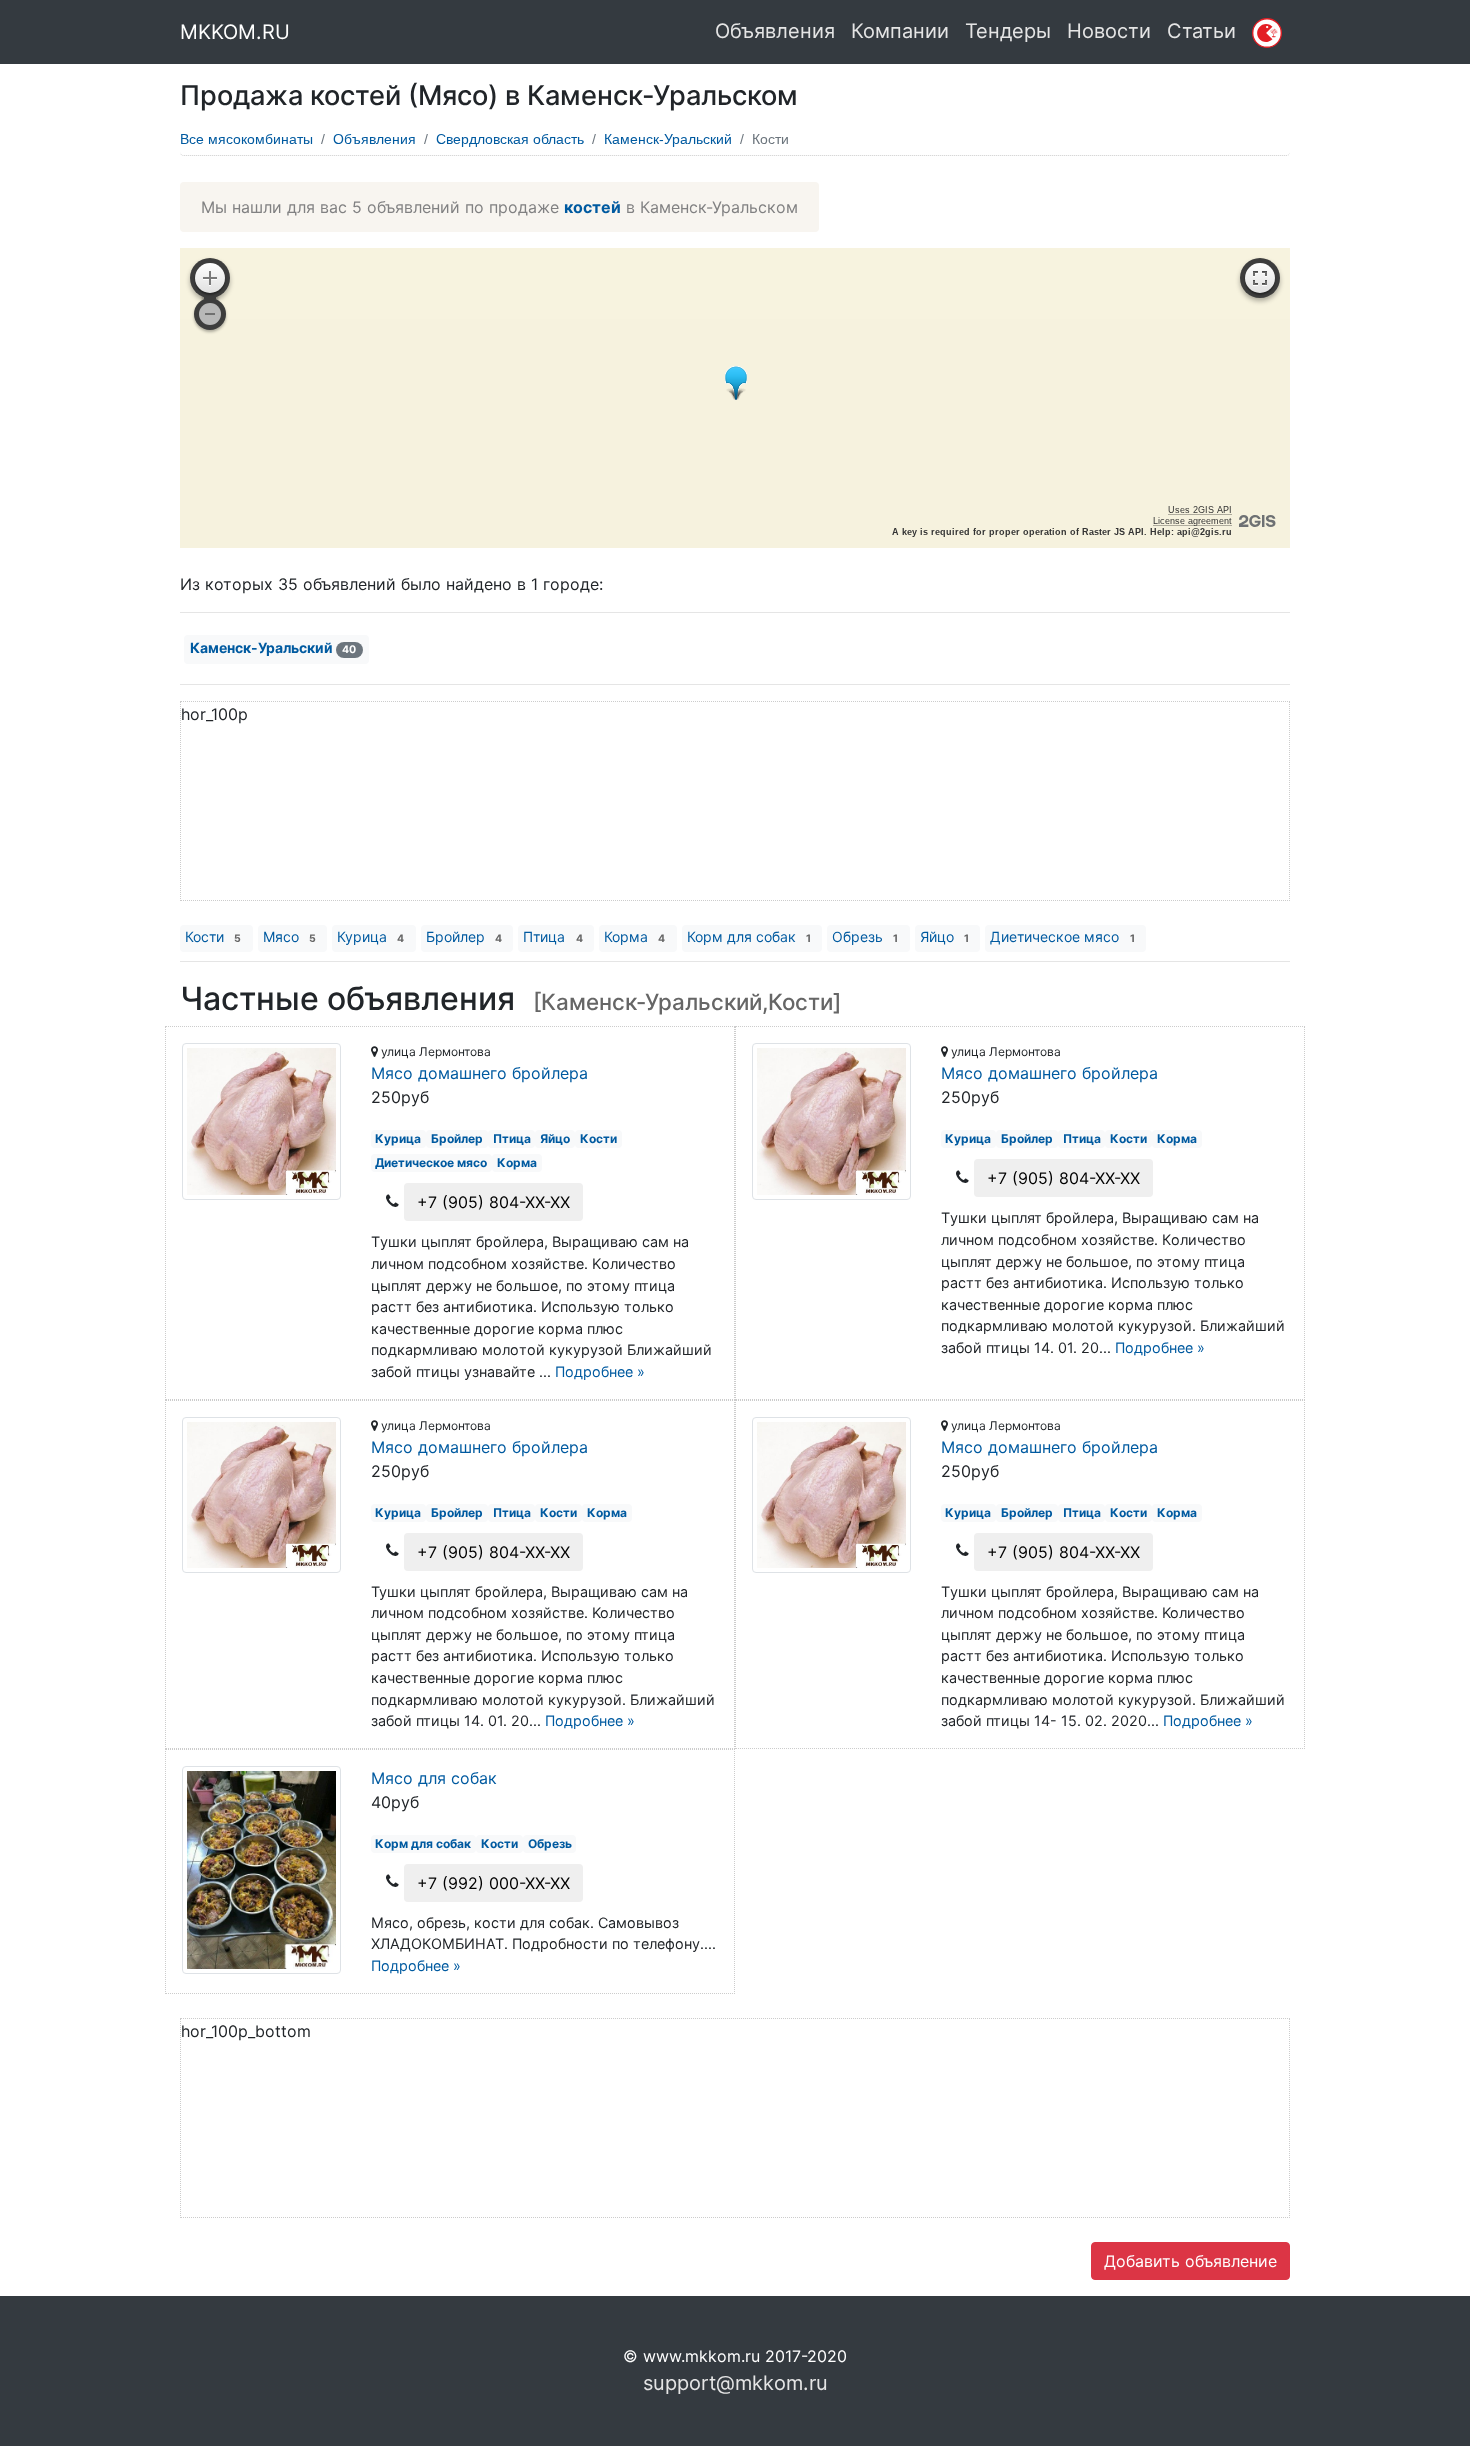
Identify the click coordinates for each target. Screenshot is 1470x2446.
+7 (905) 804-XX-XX (493, 1202)
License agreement (1192, 521)
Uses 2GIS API (1200, 510)
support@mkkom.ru (735, 2383)
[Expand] (1260, 278)
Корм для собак (749, 936)
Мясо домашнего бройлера (479, 1073)
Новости (1109, 31)
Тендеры (1008, 31)
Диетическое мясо (1062, 936)
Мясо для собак (434, 1778)
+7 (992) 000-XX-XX (493, 1883)
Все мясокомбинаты (246, 139)
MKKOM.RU (235, 32)
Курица (370, 936)
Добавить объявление (1190, 2261)
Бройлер (464, 936)
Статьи (1201, 31)
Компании (900, 31)
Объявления (775, 31)
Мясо (289, 936)
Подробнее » (600, 1371)
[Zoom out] (210, 314)
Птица (552, 936)
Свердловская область (510, 139)
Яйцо (944, 936)
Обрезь (865, 936)
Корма (634, 936)
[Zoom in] (210, 278)
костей (592, 207)
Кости (213, 936)
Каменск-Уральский (668, 139)
